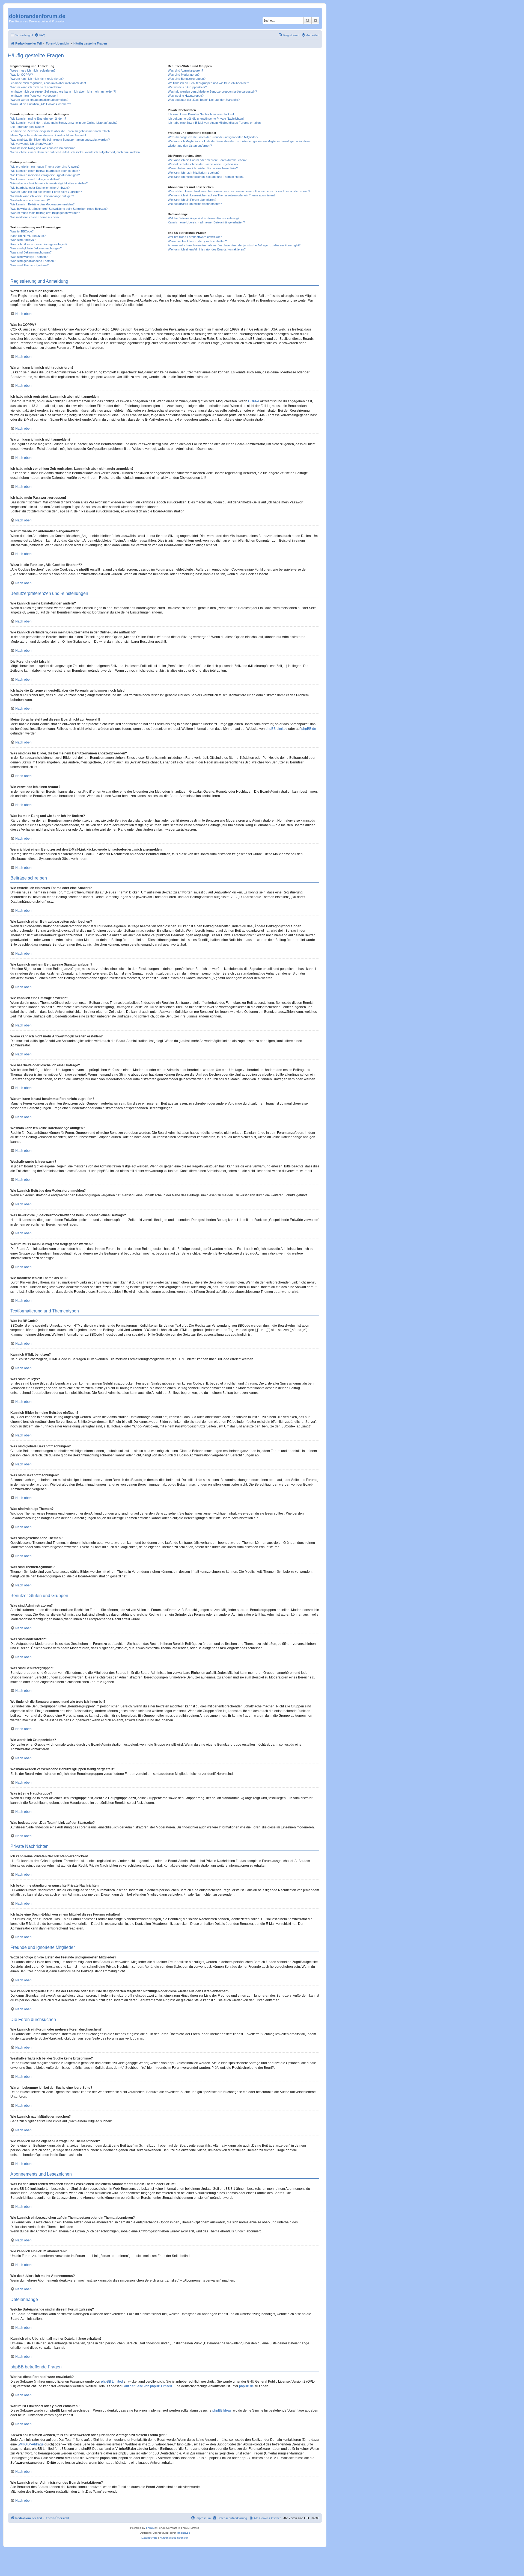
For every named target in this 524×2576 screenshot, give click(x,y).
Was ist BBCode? (22, 231)
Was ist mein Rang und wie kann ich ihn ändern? (42, 148)
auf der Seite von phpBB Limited (148, 2386)
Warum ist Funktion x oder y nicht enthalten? (197, 241)
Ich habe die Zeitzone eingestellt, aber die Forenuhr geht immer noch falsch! (60, 131)
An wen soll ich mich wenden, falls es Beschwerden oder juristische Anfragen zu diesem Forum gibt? (234, 245)
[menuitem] (40, 35)
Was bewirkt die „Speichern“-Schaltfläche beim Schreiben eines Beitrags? (59, 209)
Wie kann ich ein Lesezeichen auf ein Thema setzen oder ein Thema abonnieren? (222, 195)
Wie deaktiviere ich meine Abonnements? (195, 204)
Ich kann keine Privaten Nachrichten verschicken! (201, 114)
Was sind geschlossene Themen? (33, 261)
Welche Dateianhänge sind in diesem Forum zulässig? (204, 218)
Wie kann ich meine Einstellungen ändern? (38, 119)
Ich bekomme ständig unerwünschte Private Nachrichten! (206, 119)
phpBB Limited (276, 729)
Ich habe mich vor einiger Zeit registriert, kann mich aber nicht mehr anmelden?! (63, 92)
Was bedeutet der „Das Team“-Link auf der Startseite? (204, 100)
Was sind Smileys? (23, 240)
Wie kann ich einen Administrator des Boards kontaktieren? (207, 249)
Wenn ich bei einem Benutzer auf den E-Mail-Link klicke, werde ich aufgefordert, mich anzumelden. (75, 152)
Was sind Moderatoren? (184, 75)
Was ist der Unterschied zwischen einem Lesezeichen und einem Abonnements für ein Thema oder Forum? (239, 191)
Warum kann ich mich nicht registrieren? (37, 79)
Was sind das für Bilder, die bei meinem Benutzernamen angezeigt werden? (60, 140)
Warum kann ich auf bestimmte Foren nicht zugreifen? (46, 192)
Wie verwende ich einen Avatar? (32, 144)
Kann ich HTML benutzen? (28, 236)
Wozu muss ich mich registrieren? (33, 70)
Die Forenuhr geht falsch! (27, 127)
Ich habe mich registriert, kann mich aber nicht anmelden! (48, 83)
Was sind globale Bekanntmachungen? (36, 248)
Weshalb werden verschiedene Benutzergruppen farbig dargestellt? (212, 92)
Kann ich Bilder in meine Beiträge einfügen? (39, 244)
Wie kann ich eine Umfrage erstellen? (35, 179)
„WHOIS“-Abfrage (31, 2444)
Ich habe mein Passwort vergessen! (34, 96)
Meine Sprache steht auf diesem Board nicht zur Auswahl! (48, 135)
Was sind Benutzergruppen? (187, 79)
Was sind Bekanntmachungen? (31, 252)
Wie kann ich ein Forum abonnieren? (192, 200)
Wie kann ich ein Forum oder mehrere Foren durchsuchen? (207, 160)
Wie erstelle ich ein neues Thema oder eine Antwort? (45, 167)
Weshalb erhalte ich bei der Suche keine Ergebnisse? (203, 164)
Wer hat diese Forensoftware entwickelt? (195, 237)
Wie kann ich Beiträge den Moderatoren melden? (42, 204)
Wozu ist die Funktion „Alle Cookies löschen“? (41, 104)
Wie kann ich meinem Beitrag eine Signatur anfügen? (45, 175)
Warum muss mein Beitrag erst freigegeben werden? (45, 213)
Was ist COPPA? (22, 75)
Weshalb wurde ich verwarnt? (30, 200)
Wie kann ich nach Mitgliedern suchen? (194, 173)
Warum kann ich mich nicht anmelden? (36, 87)
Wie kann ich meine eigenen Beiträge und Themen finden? (206, 177)
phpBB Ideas (222, 2410)
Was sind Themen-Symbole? (29, 265)
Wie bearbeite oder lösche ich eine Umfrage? (40, 188)
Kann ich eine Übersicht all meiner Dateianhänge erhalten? (206, 222)
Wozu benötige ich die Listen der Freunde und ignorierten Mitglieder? (213, 137)
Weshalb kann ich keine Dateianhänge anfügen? (42, 196)
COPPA (254, 401)
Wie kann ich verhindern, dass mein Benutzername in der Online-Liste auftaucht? (64, 123)
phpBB (150, 2528)
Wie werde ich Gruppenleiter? (187, 87)
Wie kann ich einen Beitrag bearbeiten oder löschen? (45, 171)
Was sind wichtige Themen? (29, 257)
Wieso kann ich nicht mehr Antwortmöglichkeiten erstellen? (49, 183)
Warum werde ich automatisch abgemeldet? (39, 100)
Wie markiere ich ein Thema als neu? (35, 217)
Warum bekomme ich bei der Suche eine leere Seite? (203, 168)
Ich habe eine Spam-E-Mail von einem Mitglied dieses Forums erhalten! (215, 123)
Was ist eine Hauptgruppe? (186, 96)
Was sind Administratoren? (185, 70)
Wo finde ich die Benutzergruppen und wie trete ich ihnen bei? (208, 83)
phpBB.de (309, 729)
